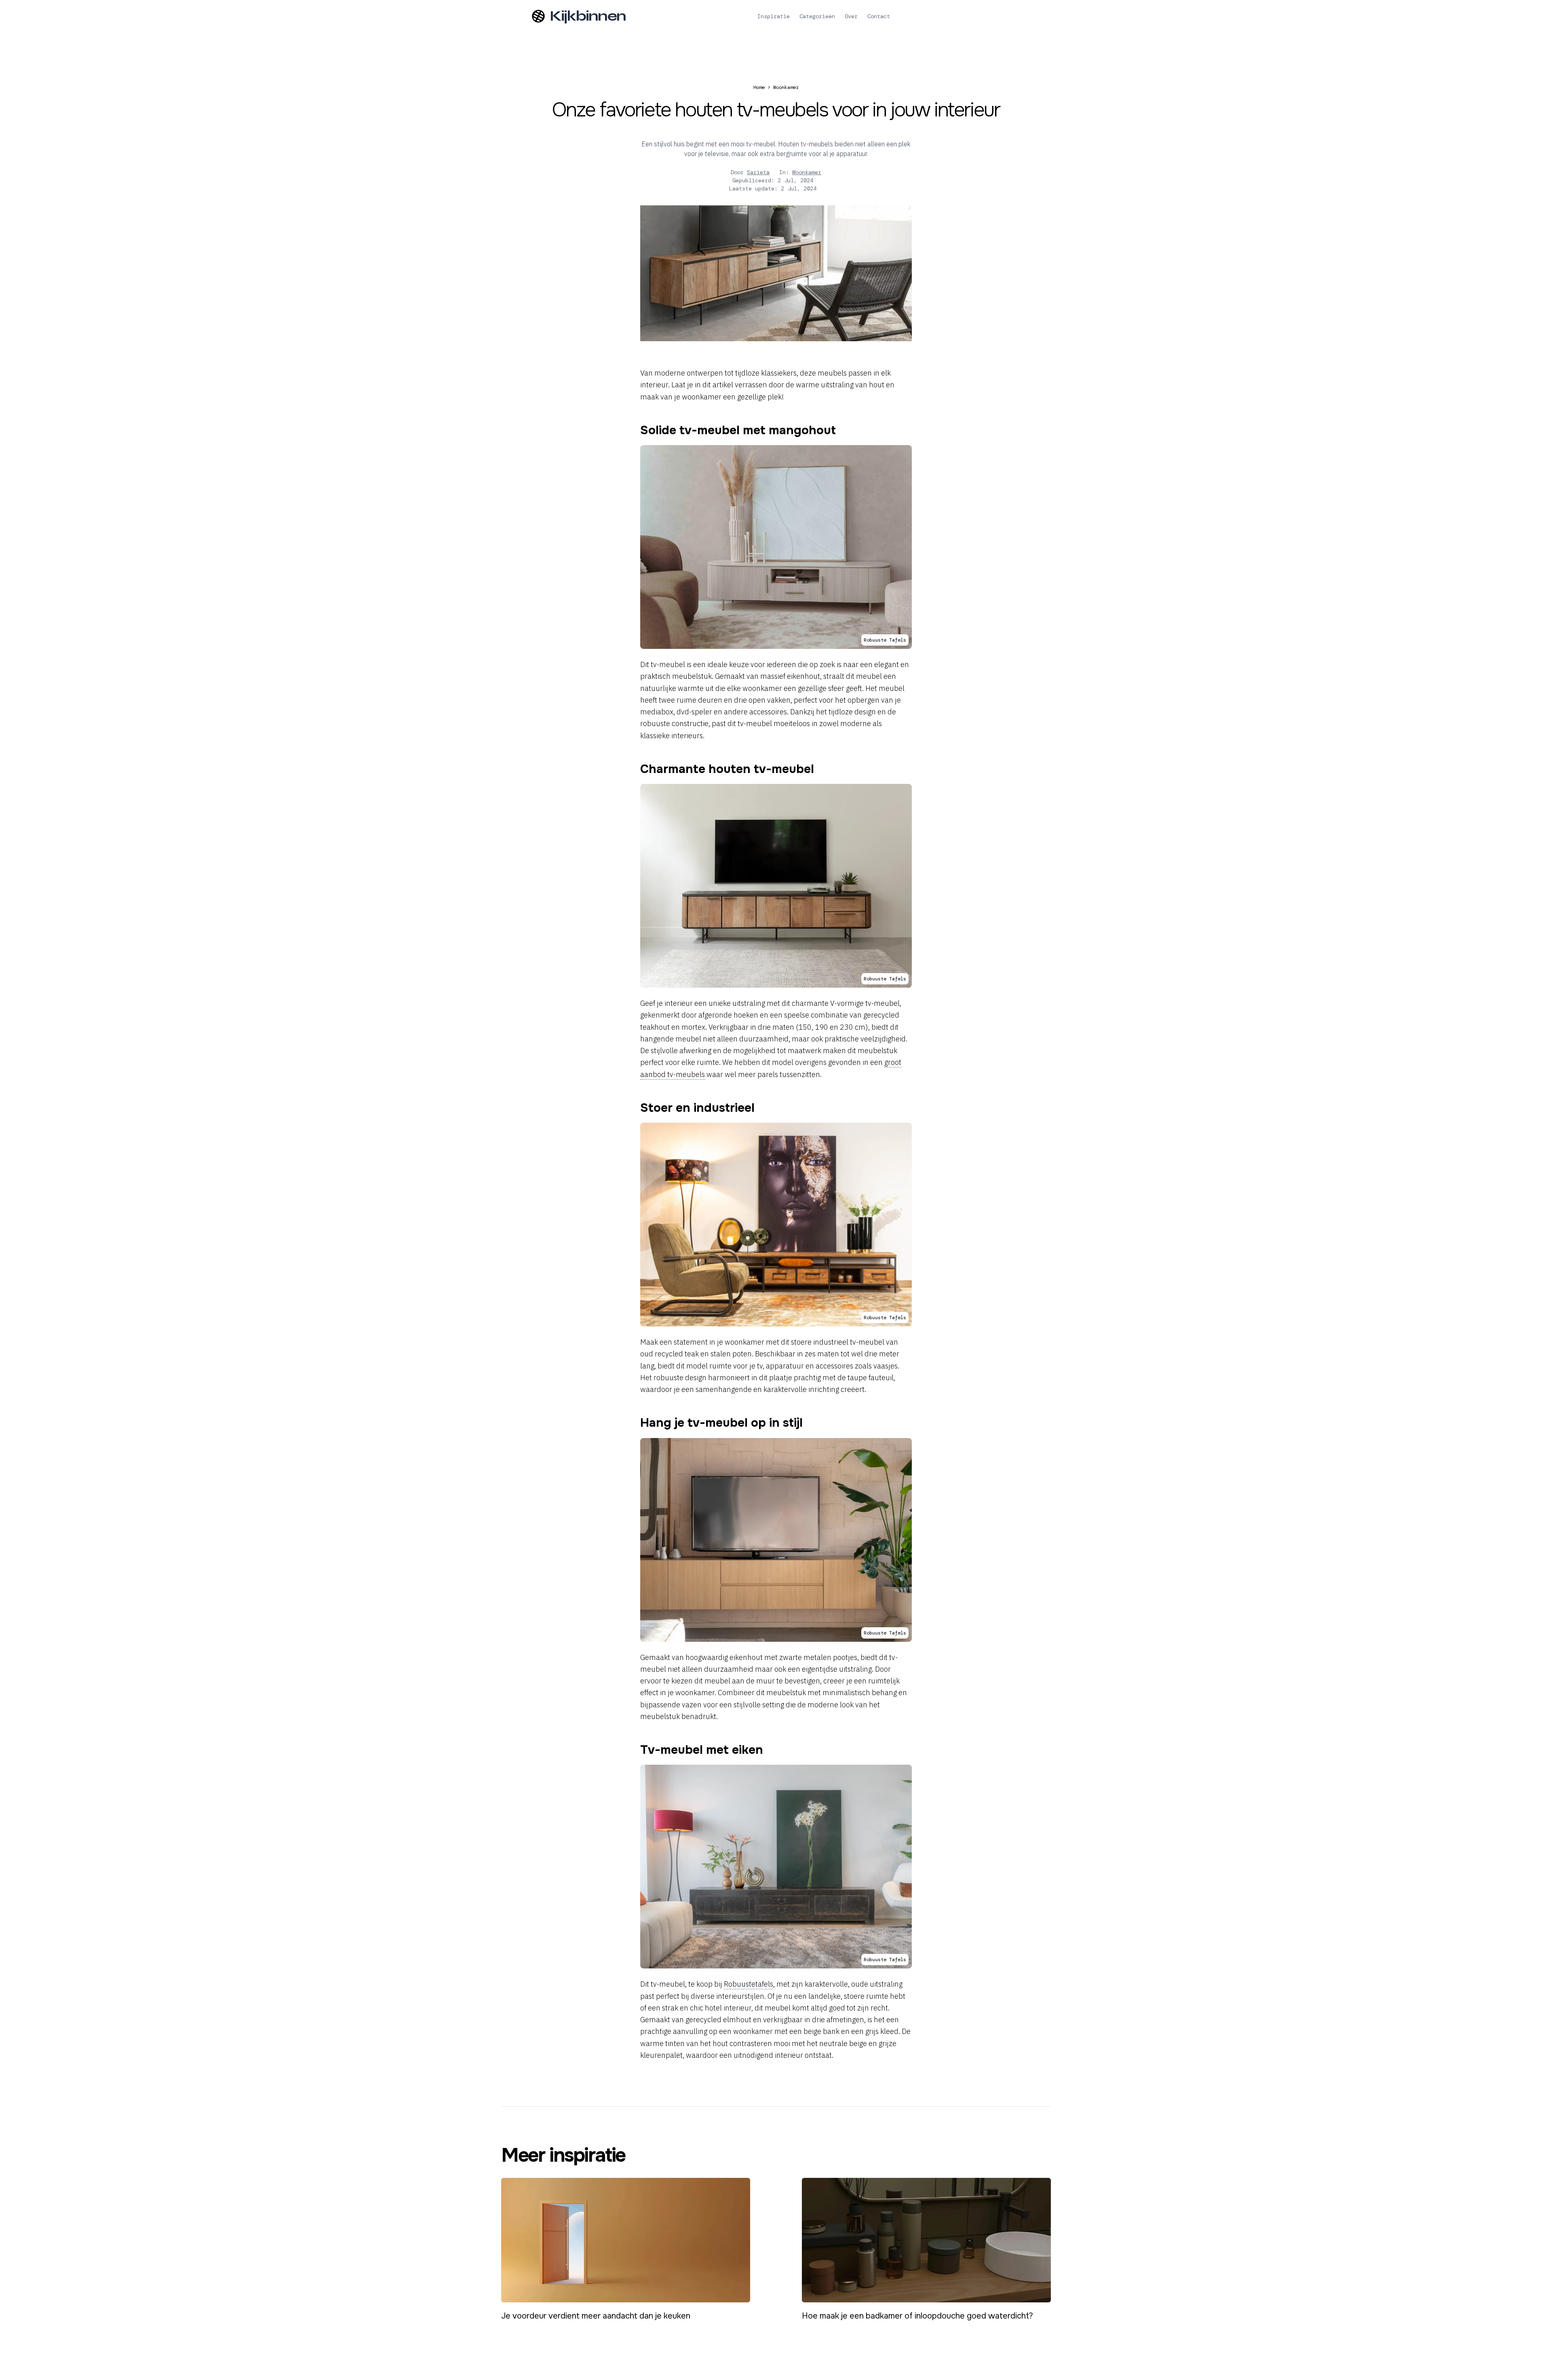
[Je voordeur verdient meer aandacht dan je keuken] (626, 2240)
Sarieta (758, 172)
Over (851, 16)
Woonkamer (786, 87)
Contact (879, 16)
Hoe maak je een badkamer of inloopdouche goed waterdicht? (917, 2316)
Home (759, 87)
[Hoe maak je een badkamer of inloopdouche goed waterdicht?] (926, 2240)
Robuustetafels (749, 1984)
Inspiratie (774, 16)
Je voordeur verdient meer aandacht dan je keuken (596, 2316)
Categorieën (817, 16)
